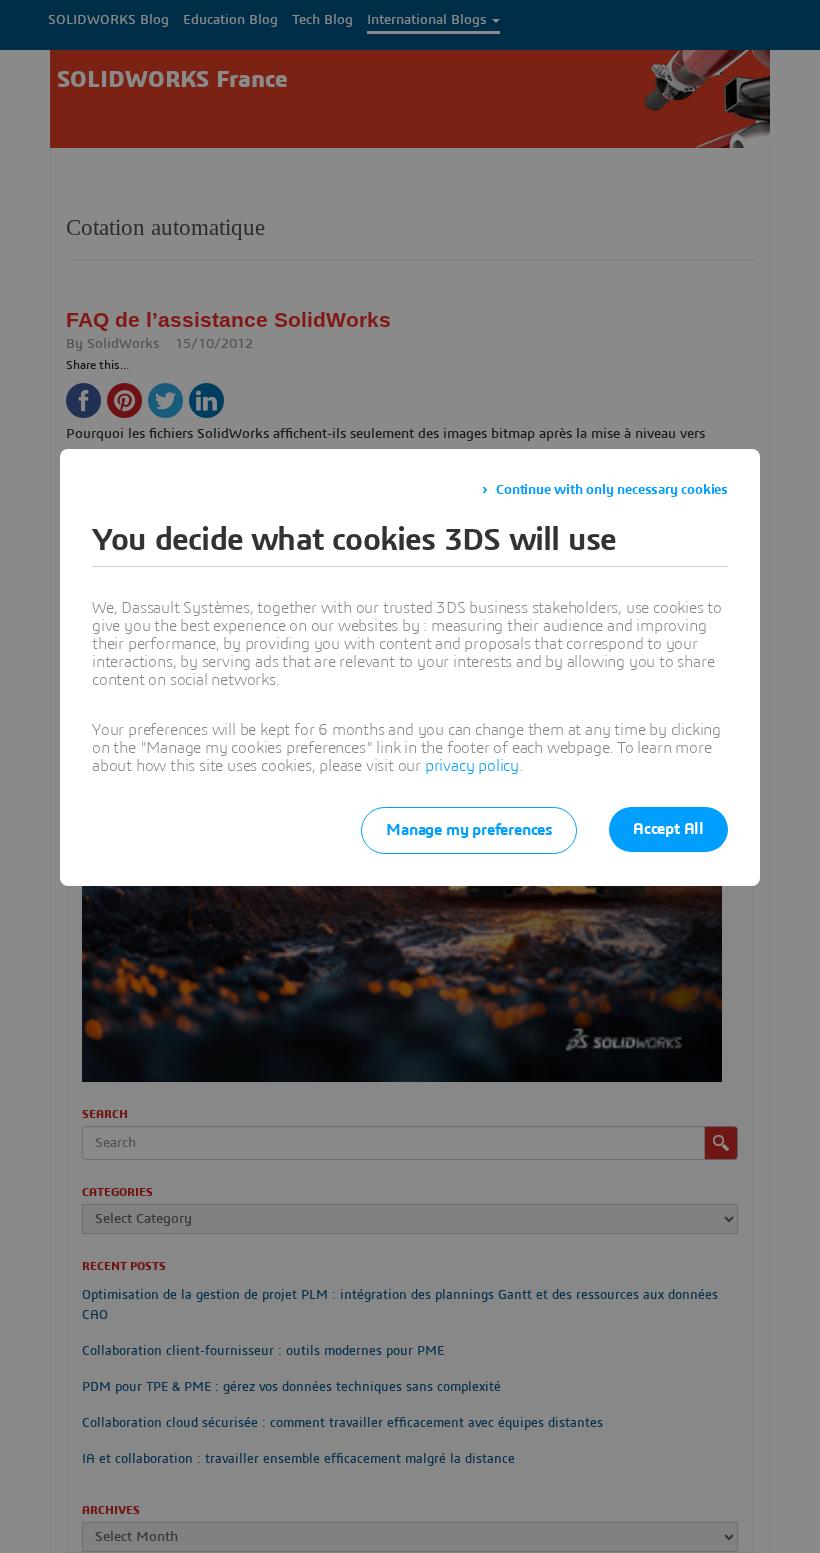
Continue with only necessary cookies (612, 490)
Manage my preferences (469, 830)
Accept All (668, 829)
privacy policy (472, 766)
